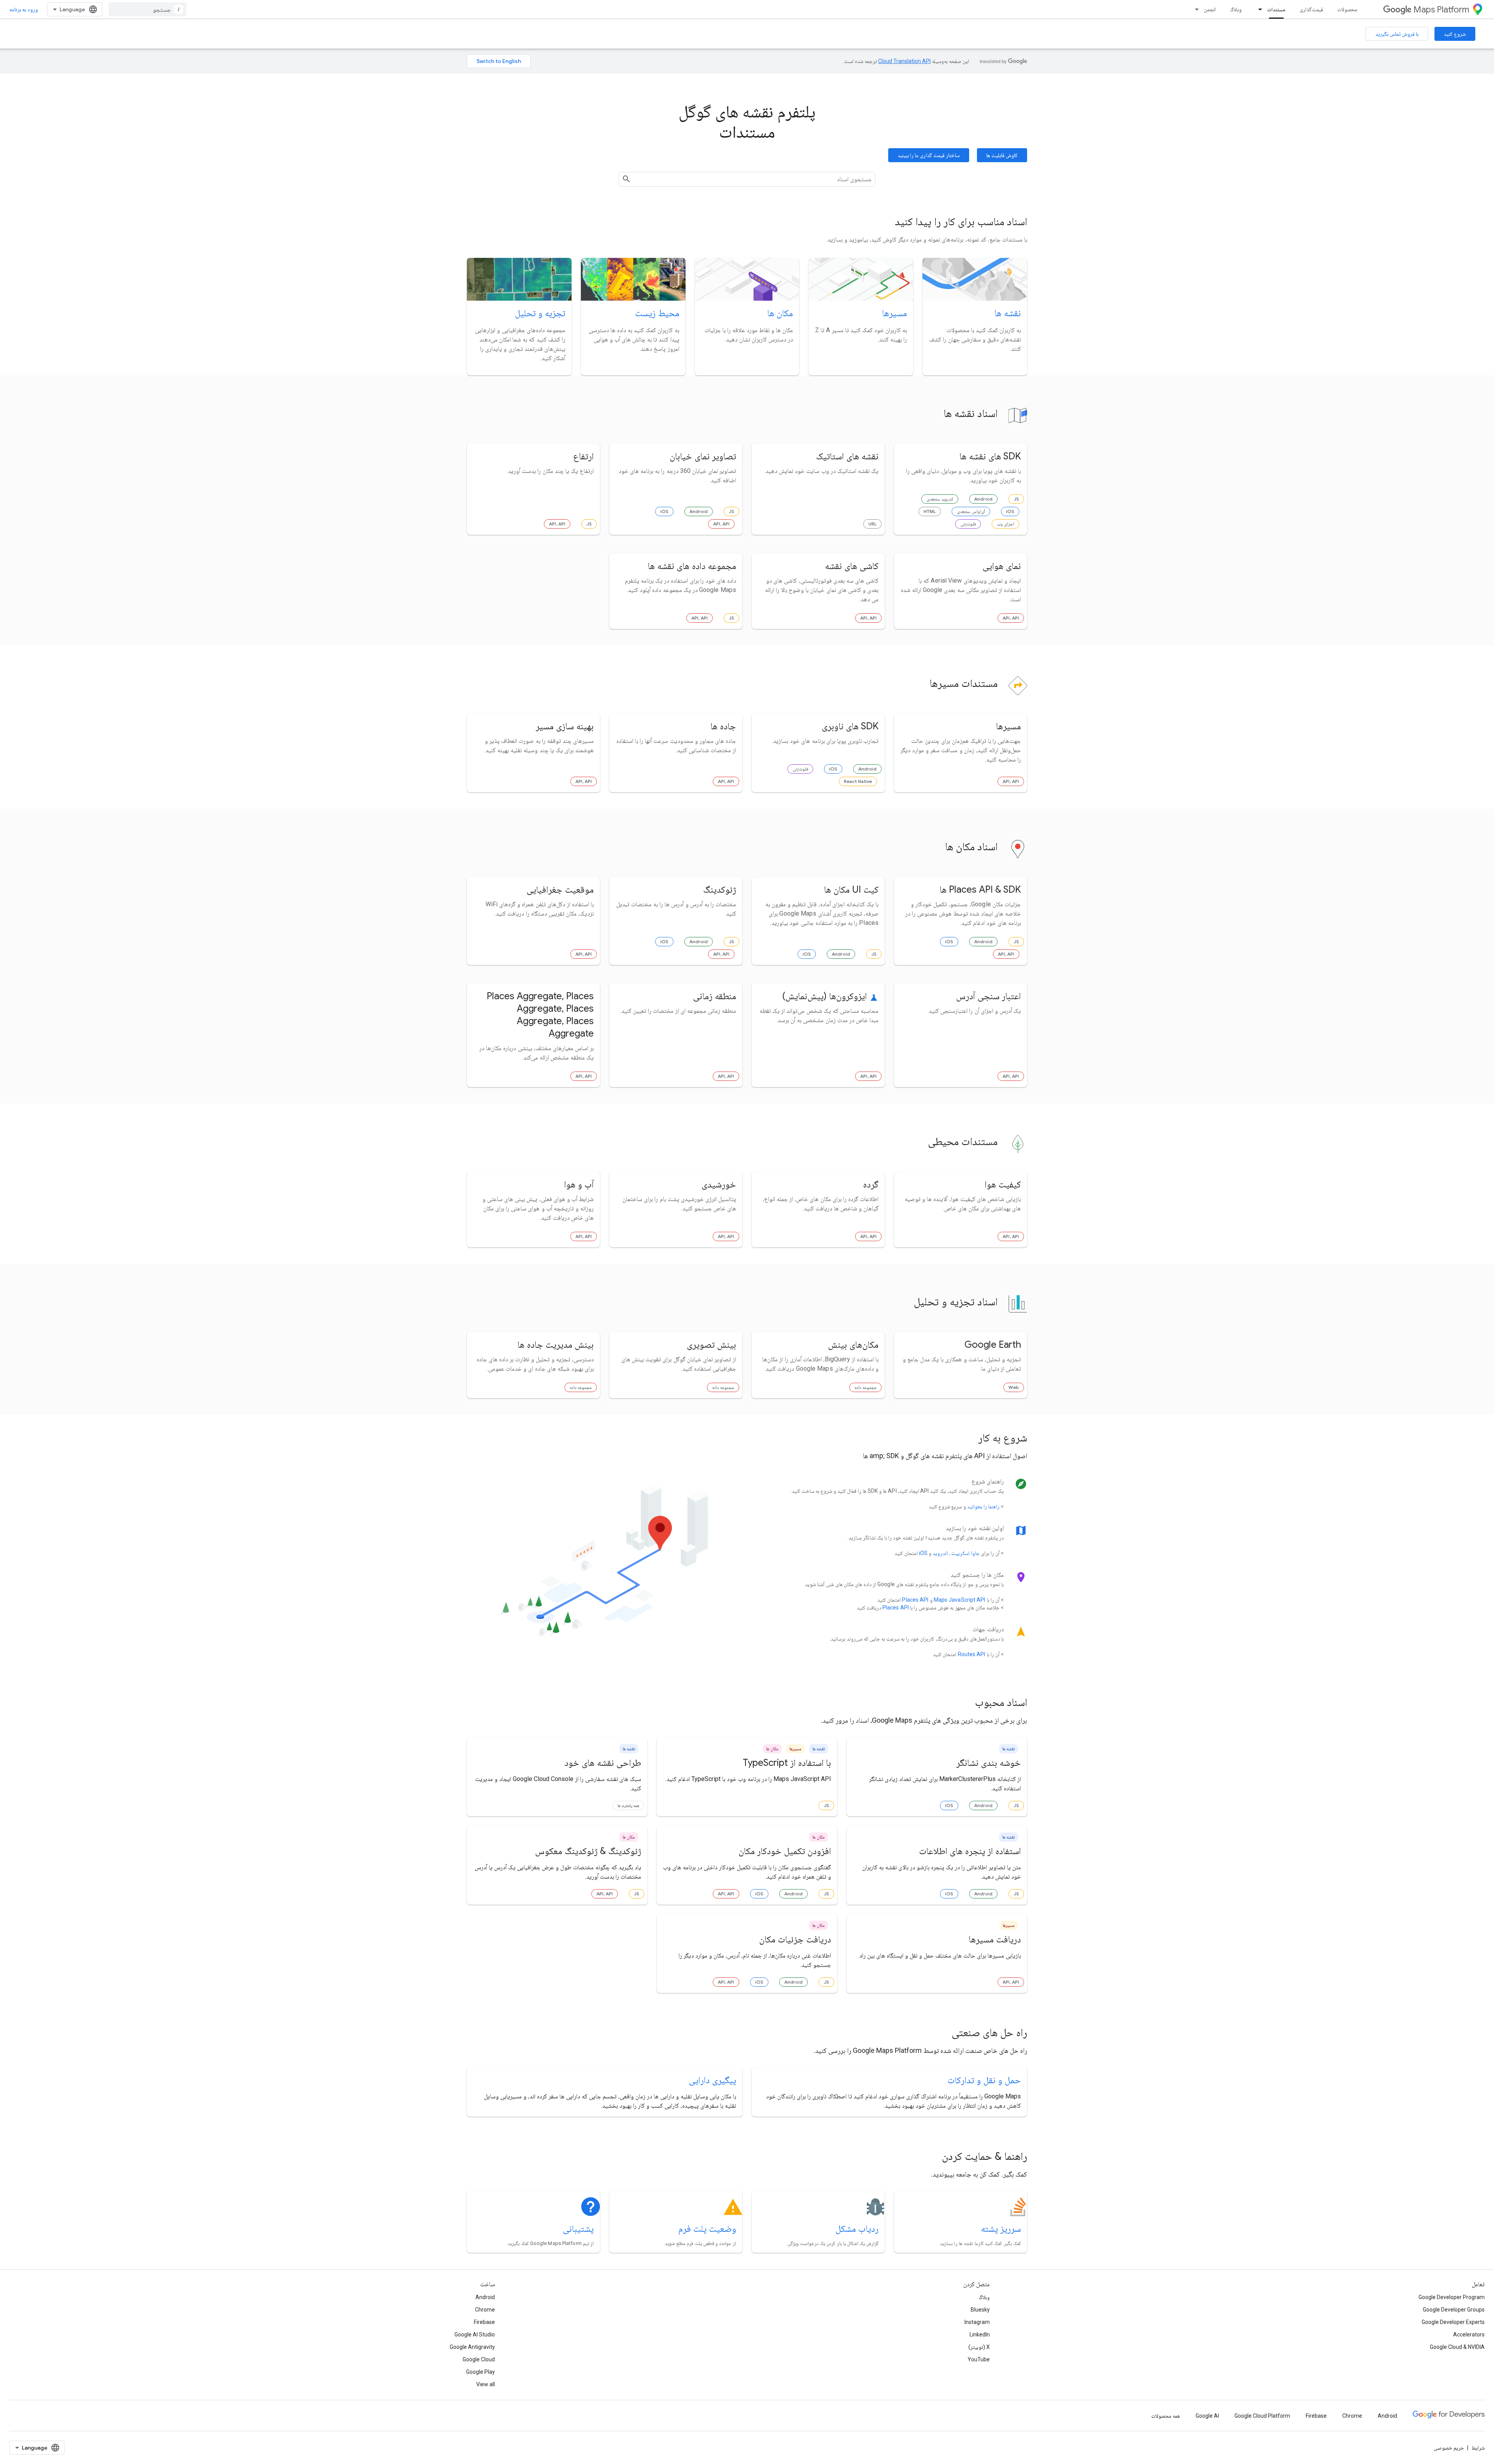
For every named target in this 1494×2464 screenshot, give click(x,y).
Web (1014, 1387)
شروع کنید (1455, 34)
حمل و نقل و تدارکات (984, 2080)
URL (872, 524)
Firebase (484, 2322)
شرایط (1478, 2448)
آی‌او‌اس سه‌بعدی (971, 511)
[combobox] (147, 9)
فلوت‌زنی (968, 524)
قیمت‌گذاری (1311, 9)
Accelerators (1469, 2334)
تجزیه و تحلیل (540, 313)
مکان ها (780, 313)
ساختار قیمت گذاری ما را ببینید (929, 155)
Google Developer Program (1452, 2297)
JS (1016, 499)
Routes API (972, 1654)
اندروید (940, 1553)
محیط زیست (657, 313)
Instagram (977, 2322)
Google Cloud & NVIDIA (1457, 2347)
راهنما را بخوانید (983, 1506)
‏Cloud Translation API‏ (904, 61)
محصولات (1347, 9)
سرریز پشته (1001, 2229)
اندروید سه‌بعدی (940, 499)
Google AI (1207, 2416)
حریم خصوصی (1449, 2448)
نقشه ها (1008, 313)
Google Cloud (479, 2359)
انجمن (1210, 9)
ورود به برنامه (24, 9)
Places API (915, 1600)
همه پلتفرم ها (628, 1805)
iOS (1010, 511)
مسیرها (894, 313)
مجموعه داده (865, 1387)
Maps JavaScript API (960, 1600)
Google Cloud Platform (1262, 2416)
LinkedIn (980, 2334)
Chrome (485, 2310)
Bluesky (980, 2310)
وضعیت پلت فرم (707, 2229)
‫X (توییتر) (979, 2347)
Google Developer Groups (1454, 2310)
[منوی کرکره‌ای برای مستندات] (1258, 9)
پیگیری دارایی (712, 2080)
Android (983, 499)
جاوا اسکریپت (965, 1553)
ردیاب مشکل (857, 2229)
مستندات (1276, 9)
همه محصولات (1166, 2416)
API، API (721, 524)
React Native (858, 781)
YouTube (979, 2359)
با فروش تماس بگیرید (1397, 34)
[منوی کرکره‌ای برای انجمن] (1194, 9)
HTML (930, 511)
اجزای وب (1006, 524)
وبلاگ (1236, 9)
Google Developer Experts (1453, 2322)
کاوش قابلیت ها (1002, 155)
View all (486, 2384)
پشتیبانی (578, 2229)
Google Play (480, 2372)
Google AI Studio (475, 2334)
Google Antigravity (472, 2347)
